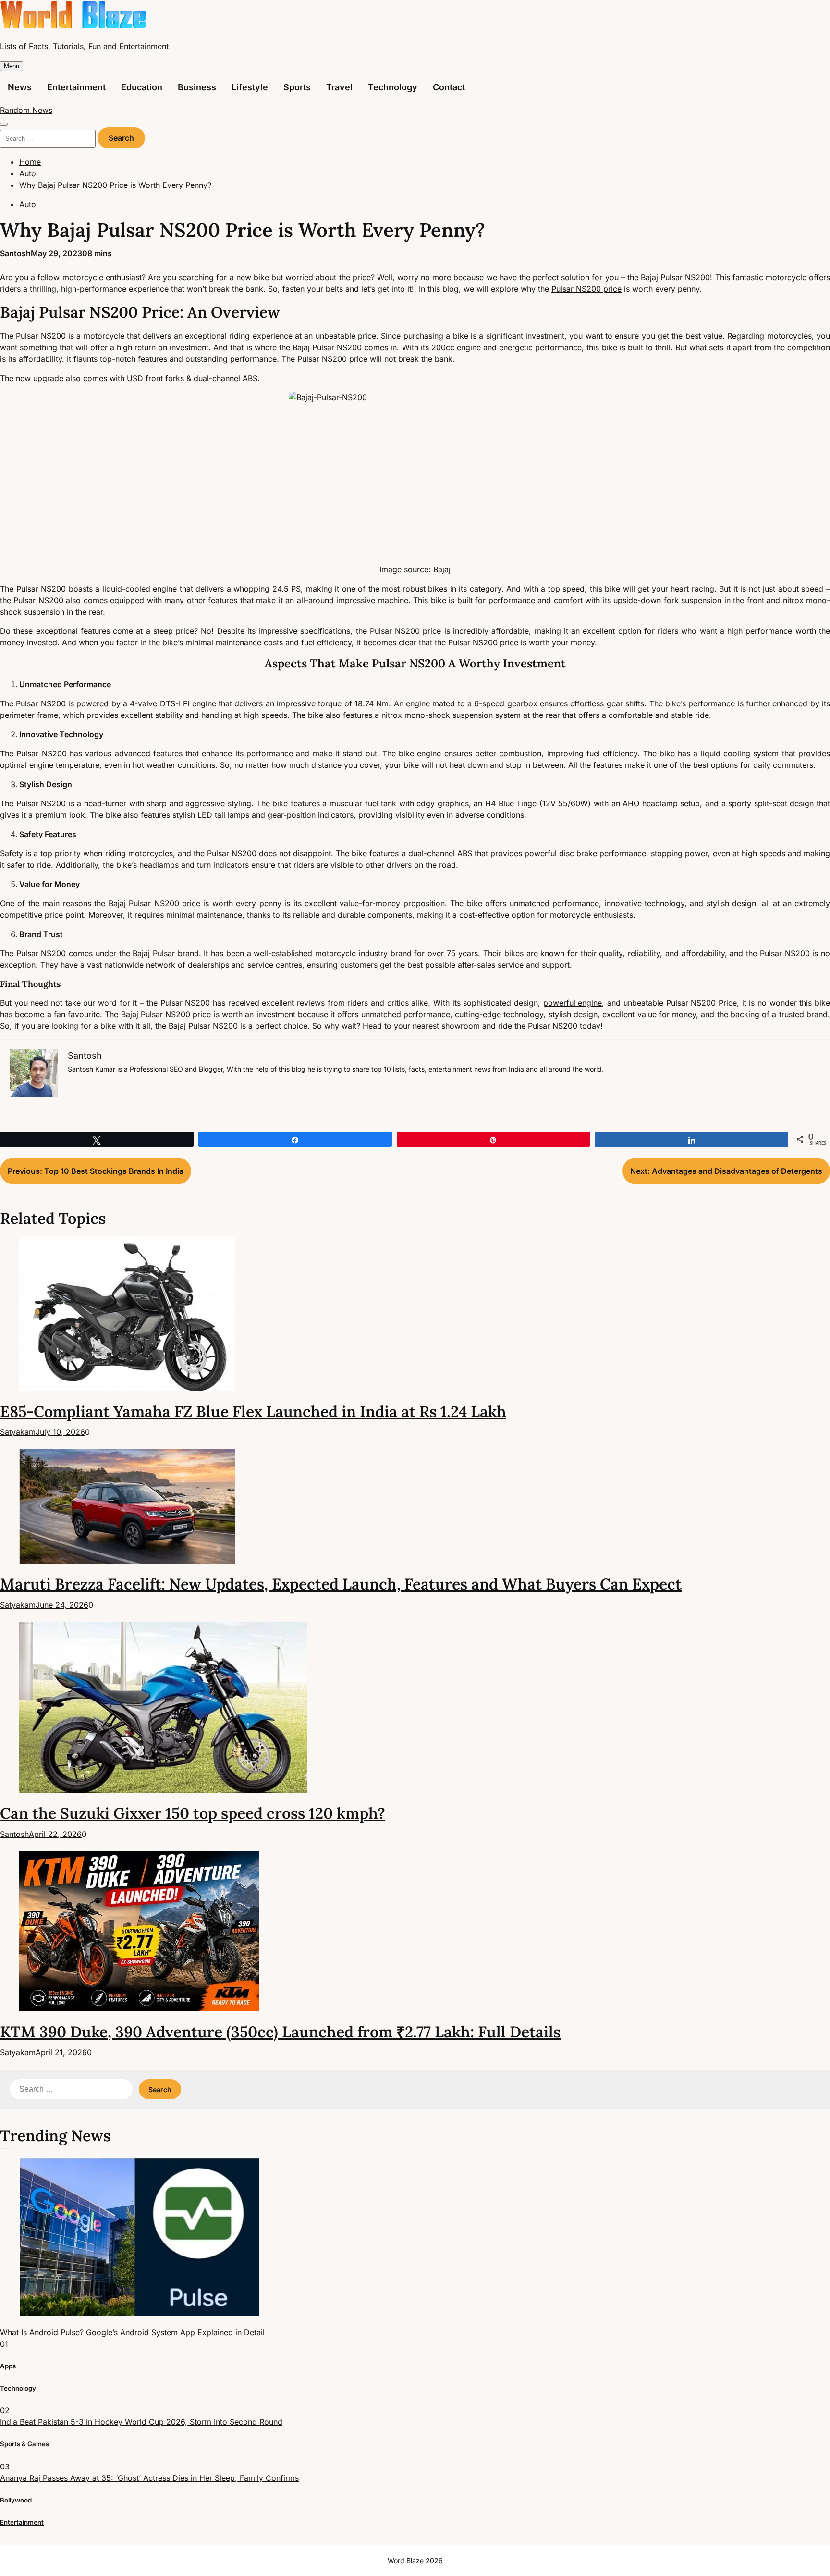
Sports (297, 87)
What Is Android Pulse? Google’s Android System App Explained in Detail (132, 2332)
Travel (339, 87)
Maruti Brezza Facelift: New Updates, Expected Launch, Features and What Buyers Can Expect (341, 1584)
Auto (28, 204)
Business (197, 87)
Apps (8, 2366)
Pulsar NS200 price (586, 289)
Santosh (15, 253)
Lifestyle (250, 87)
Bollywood (16, 2500)
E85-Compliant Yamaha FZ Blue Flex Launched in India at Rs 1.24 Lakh (253, 1411)
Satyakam (18, 1432)
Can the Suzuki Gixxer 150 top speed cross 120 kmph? (193, 1813)
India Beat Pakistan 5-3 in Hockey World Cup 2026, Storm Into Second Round (141, 2422)
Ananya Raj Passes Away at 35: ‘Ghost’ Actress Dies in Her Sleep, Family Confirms (149, 2478)
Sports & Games (24, 2444)
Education (142, 87)
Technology (393, 87)
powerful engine (573, 1003)
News (20, 87)
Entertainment (76, 87)
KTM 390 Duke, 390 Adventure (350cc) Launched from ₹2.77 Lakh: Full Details (280, 2032)
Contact (449, 87)
